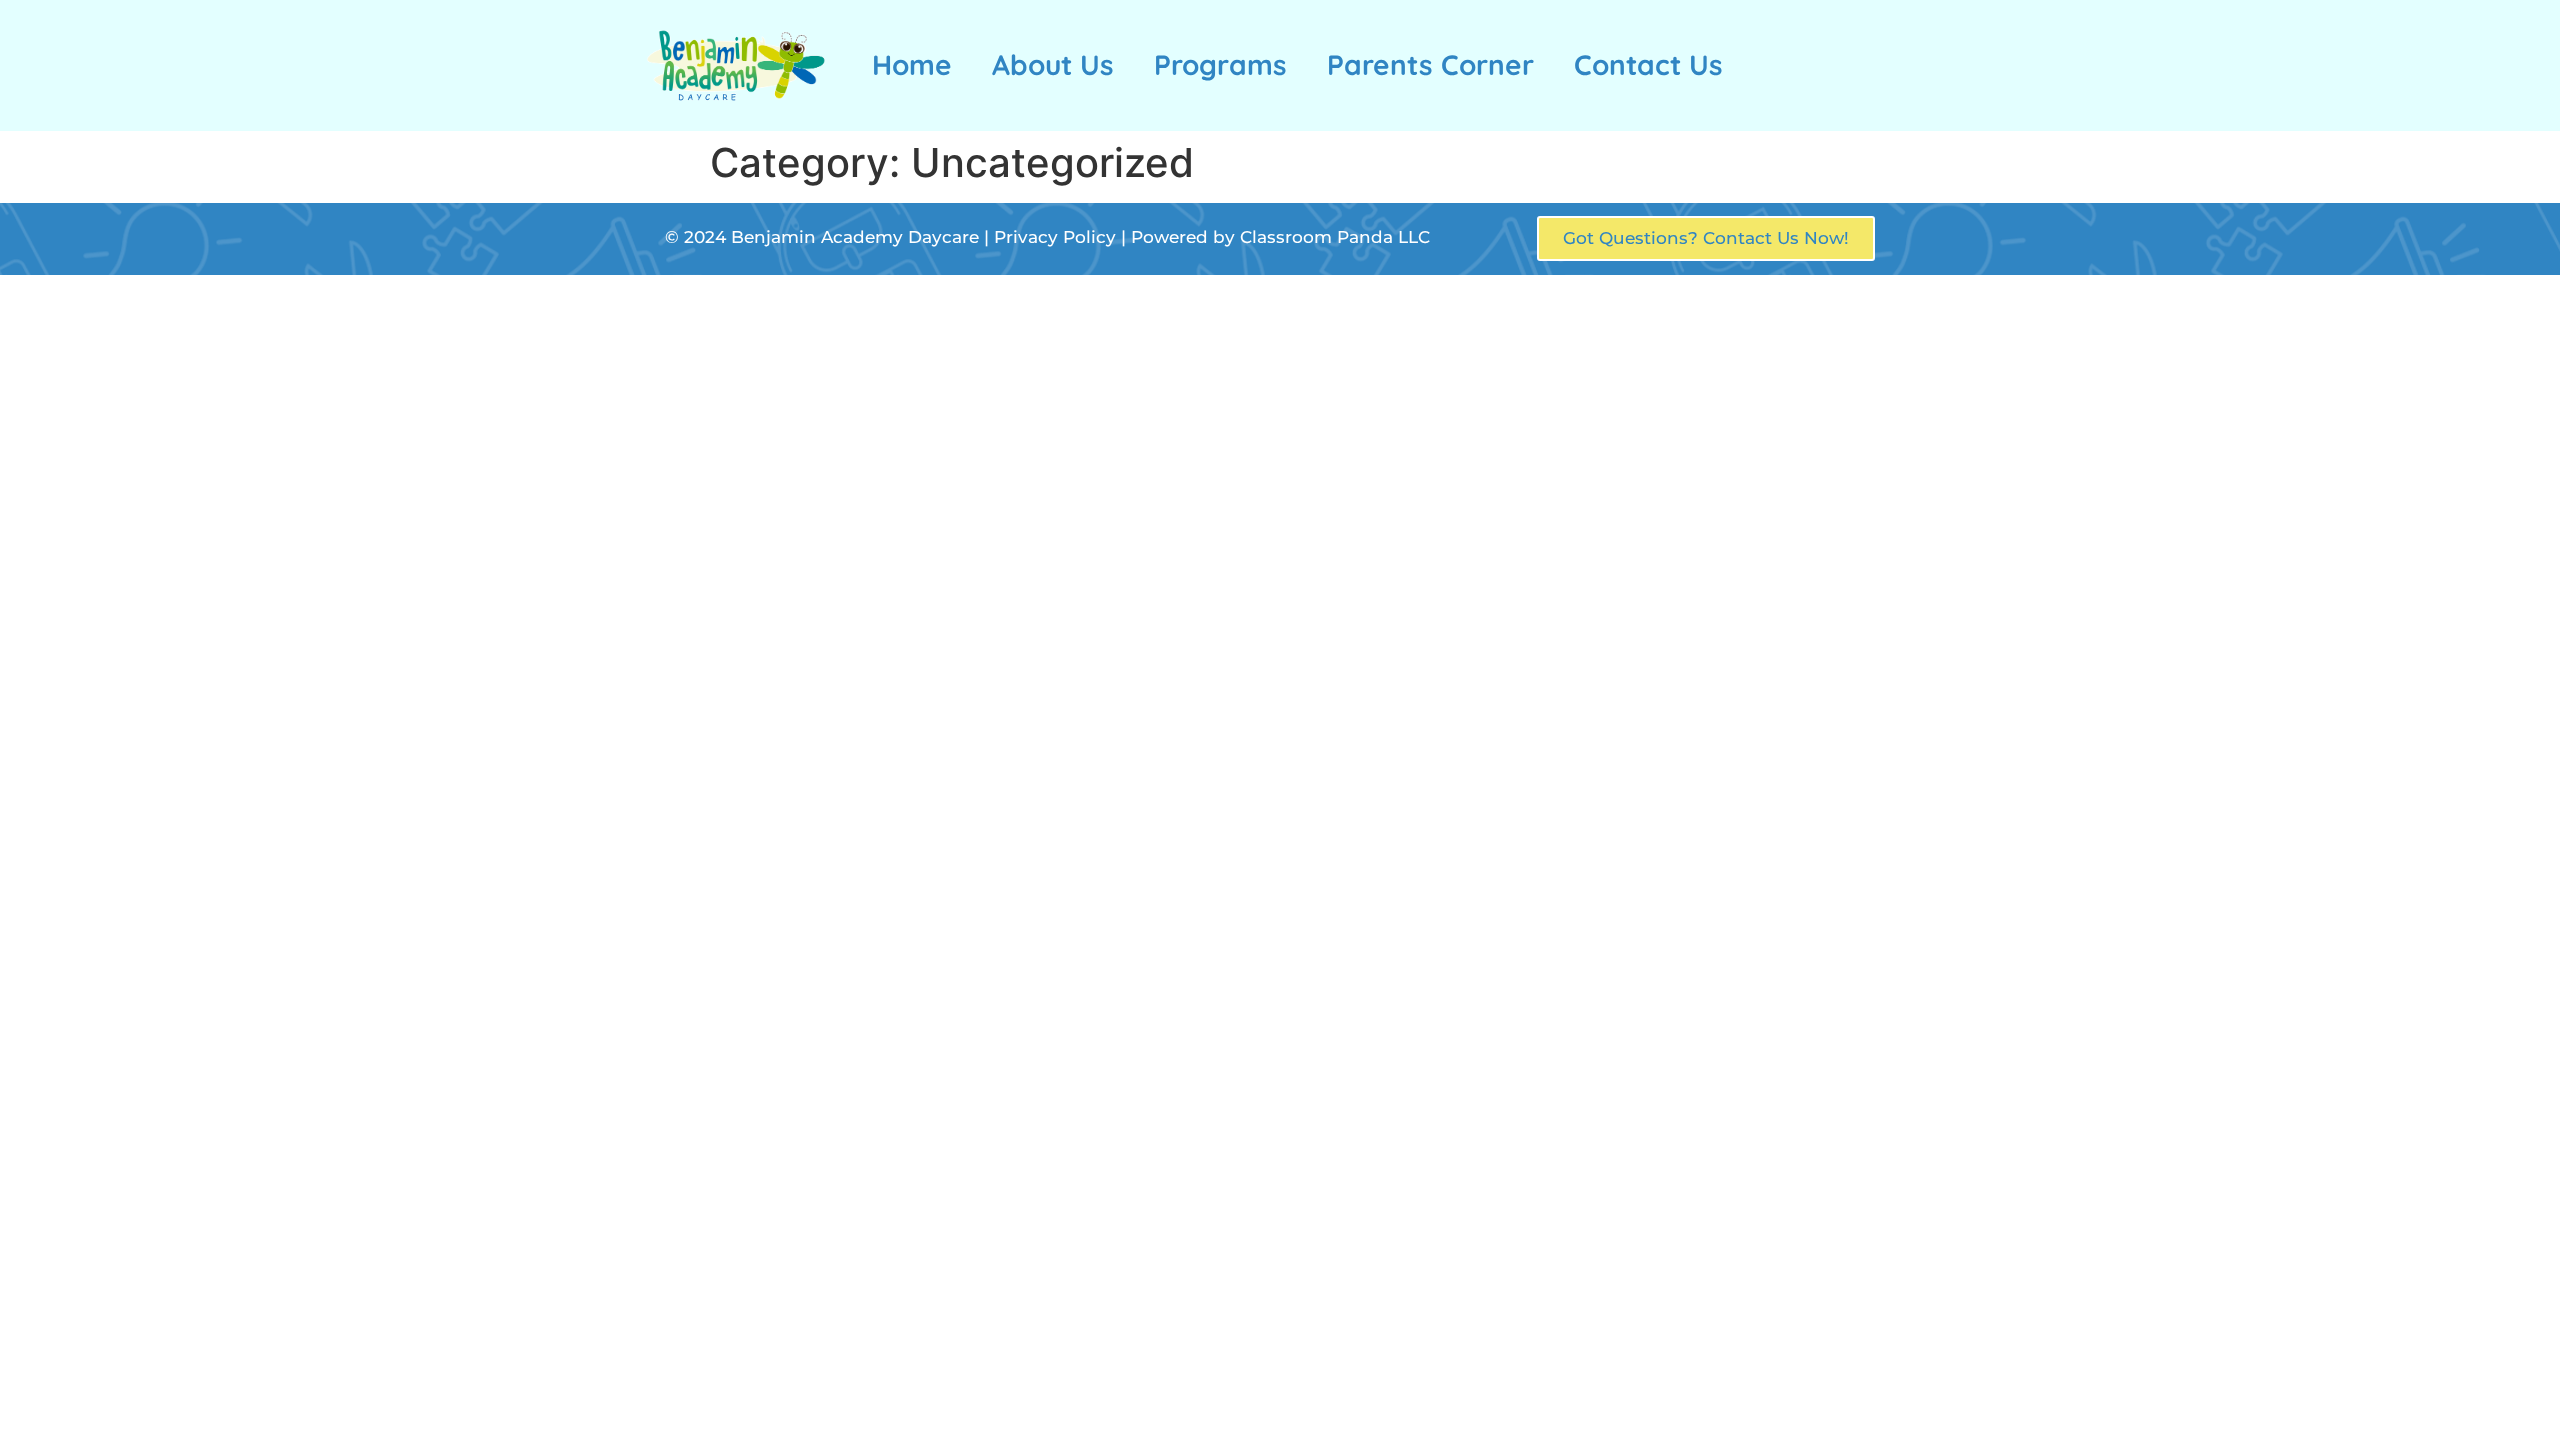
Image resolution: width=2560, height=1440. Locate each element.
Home (912, 64)
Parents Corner (1430, 64)
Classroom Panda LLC (1335, 237)
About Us (1053, 64)
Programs (1220, 64)
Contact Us (1648, 64)
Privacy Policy (1055, 237)
